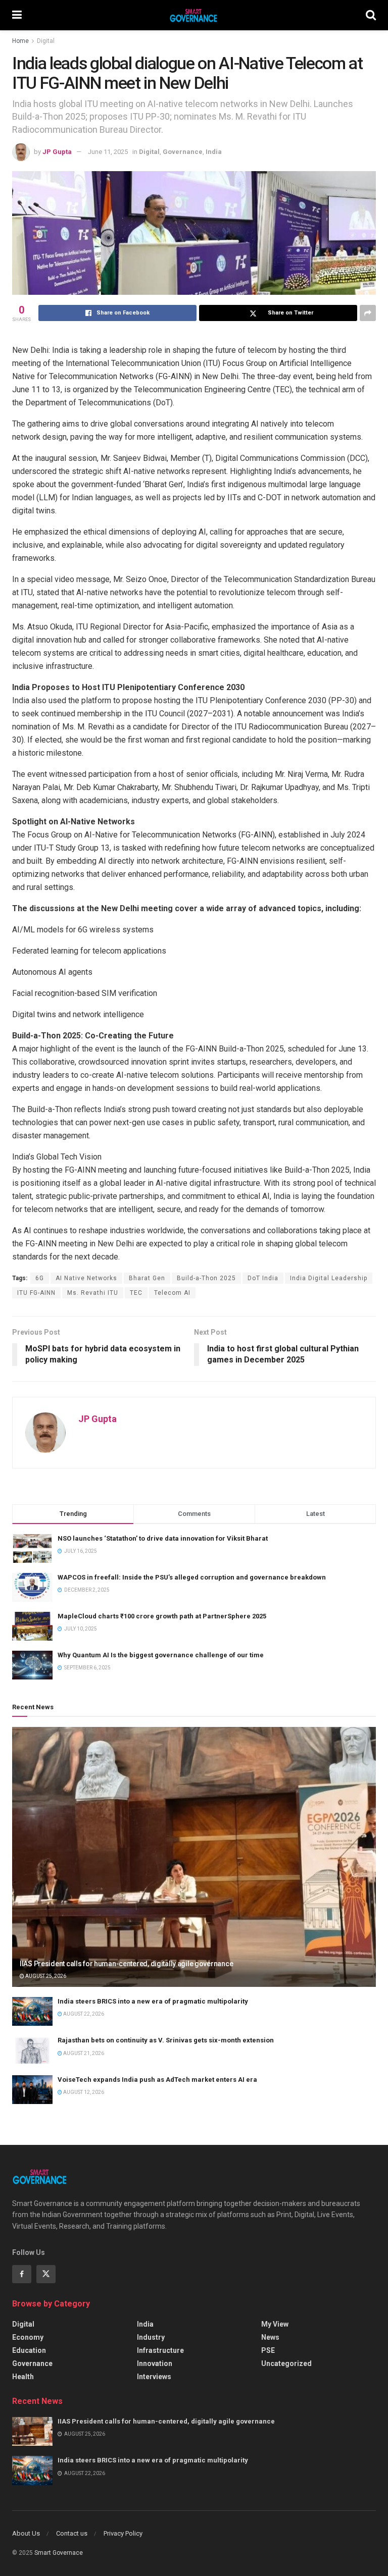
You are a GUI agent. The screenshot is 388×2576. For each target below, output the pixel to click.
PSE (268, 2350)
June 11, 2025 (108, 152)
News (270, 2337)
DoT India (263, 1278)
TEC (136, 1293)
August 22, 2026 (83, 2014)
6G (40, 1278)
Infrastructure (160, 2350)
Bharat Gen (147, 1278)
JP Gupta (57, 152)
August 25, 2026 (45, 1976)
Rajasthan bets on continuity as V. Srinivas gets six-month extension (166, 2040)
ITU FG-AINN (36, 1293)
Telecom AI (172, 1293)
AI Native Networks (86, 1278)
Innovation (155, 2363)
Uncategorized (286, 2363)
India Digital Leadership (329, 1278)
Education (29, 2350)
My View (275, 2324)
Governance (183, 152)
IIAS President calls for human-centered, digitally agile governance (126, 1964)
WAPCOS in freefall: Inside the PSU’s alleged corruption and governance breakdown (192, 1577)
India (214, 152)
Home (20, 41)
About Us (26, 2533)
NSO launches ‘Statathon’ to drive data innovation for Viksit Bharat (163, 1538)
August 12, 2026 (83, 2092)
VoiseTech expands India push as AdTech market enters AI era (157, 2080)
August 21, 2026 (83, 2053)
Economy (28, 2337)
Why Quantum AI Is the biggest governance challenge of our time (161, 1655)
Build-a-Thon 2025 (206, 1278)
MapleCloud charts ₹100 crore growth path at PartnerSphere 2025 (162, 1616)
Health (23, 2377)
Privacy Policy (123, 2533)
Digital (46, 41)
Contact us (72, 2533)
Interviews (154, 2377)
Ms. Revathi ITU (93, 1293)
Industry (151, 2337)
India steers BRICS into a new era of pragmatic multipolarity (153, 2001)
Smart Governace (59, 2553)
